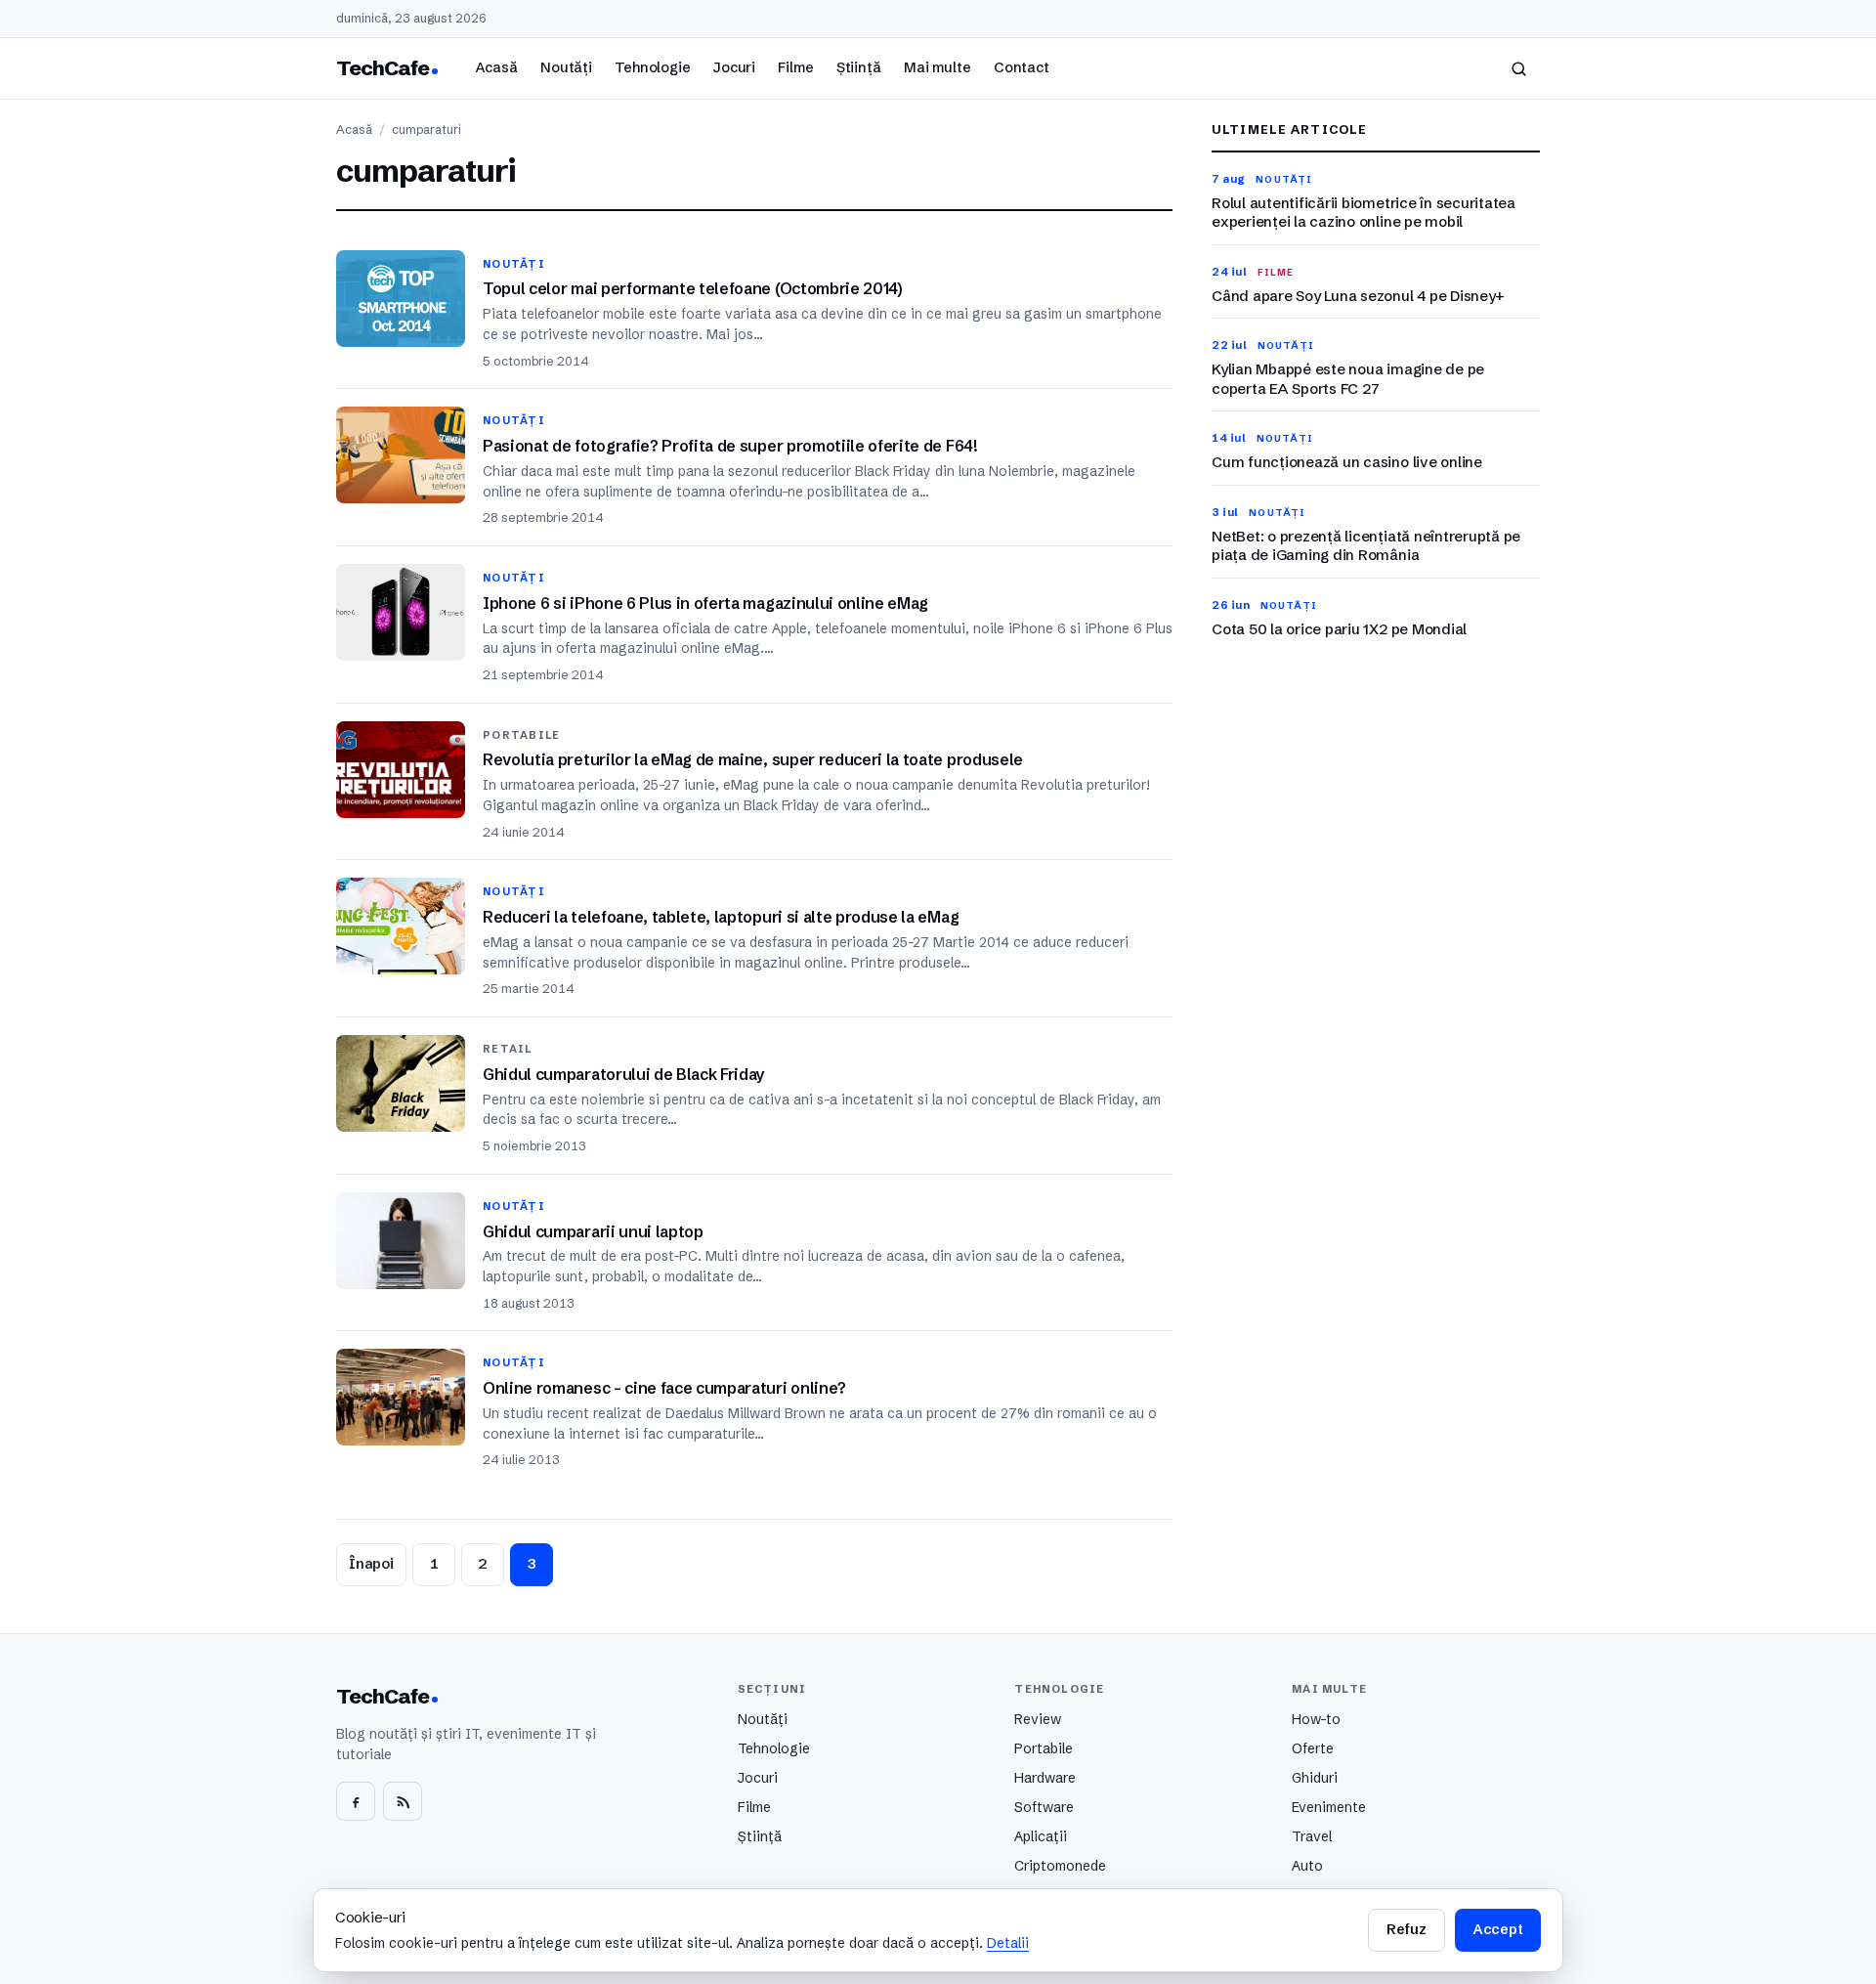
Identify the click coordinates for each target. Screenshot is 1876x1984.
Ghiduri (1315, 1778)
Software (1044, 1807)
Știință (859, 67)
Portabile (1044, 1748)
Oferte (1313, 1748)
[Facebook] (356, 1801)
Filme (795, 67)
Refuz (1406, 1929)
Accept (1498, 1929)
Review (1038, 1719)
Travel (1312, 1836)
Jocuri (734, 67)
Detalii (1008, 1943)
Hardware (1045, 1778)
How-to (1316, 1719)
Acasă (496, 67)
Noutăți (566, 67)
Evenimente (1329, 1807)
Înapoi (371, 1564)
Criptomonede (1060, 1866)
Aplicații (1041, 1836)
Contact (1022, 67)
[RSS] (403, 1801)
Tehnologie (653, 67)
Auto (1307, 1866)
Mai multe (938, 67)
